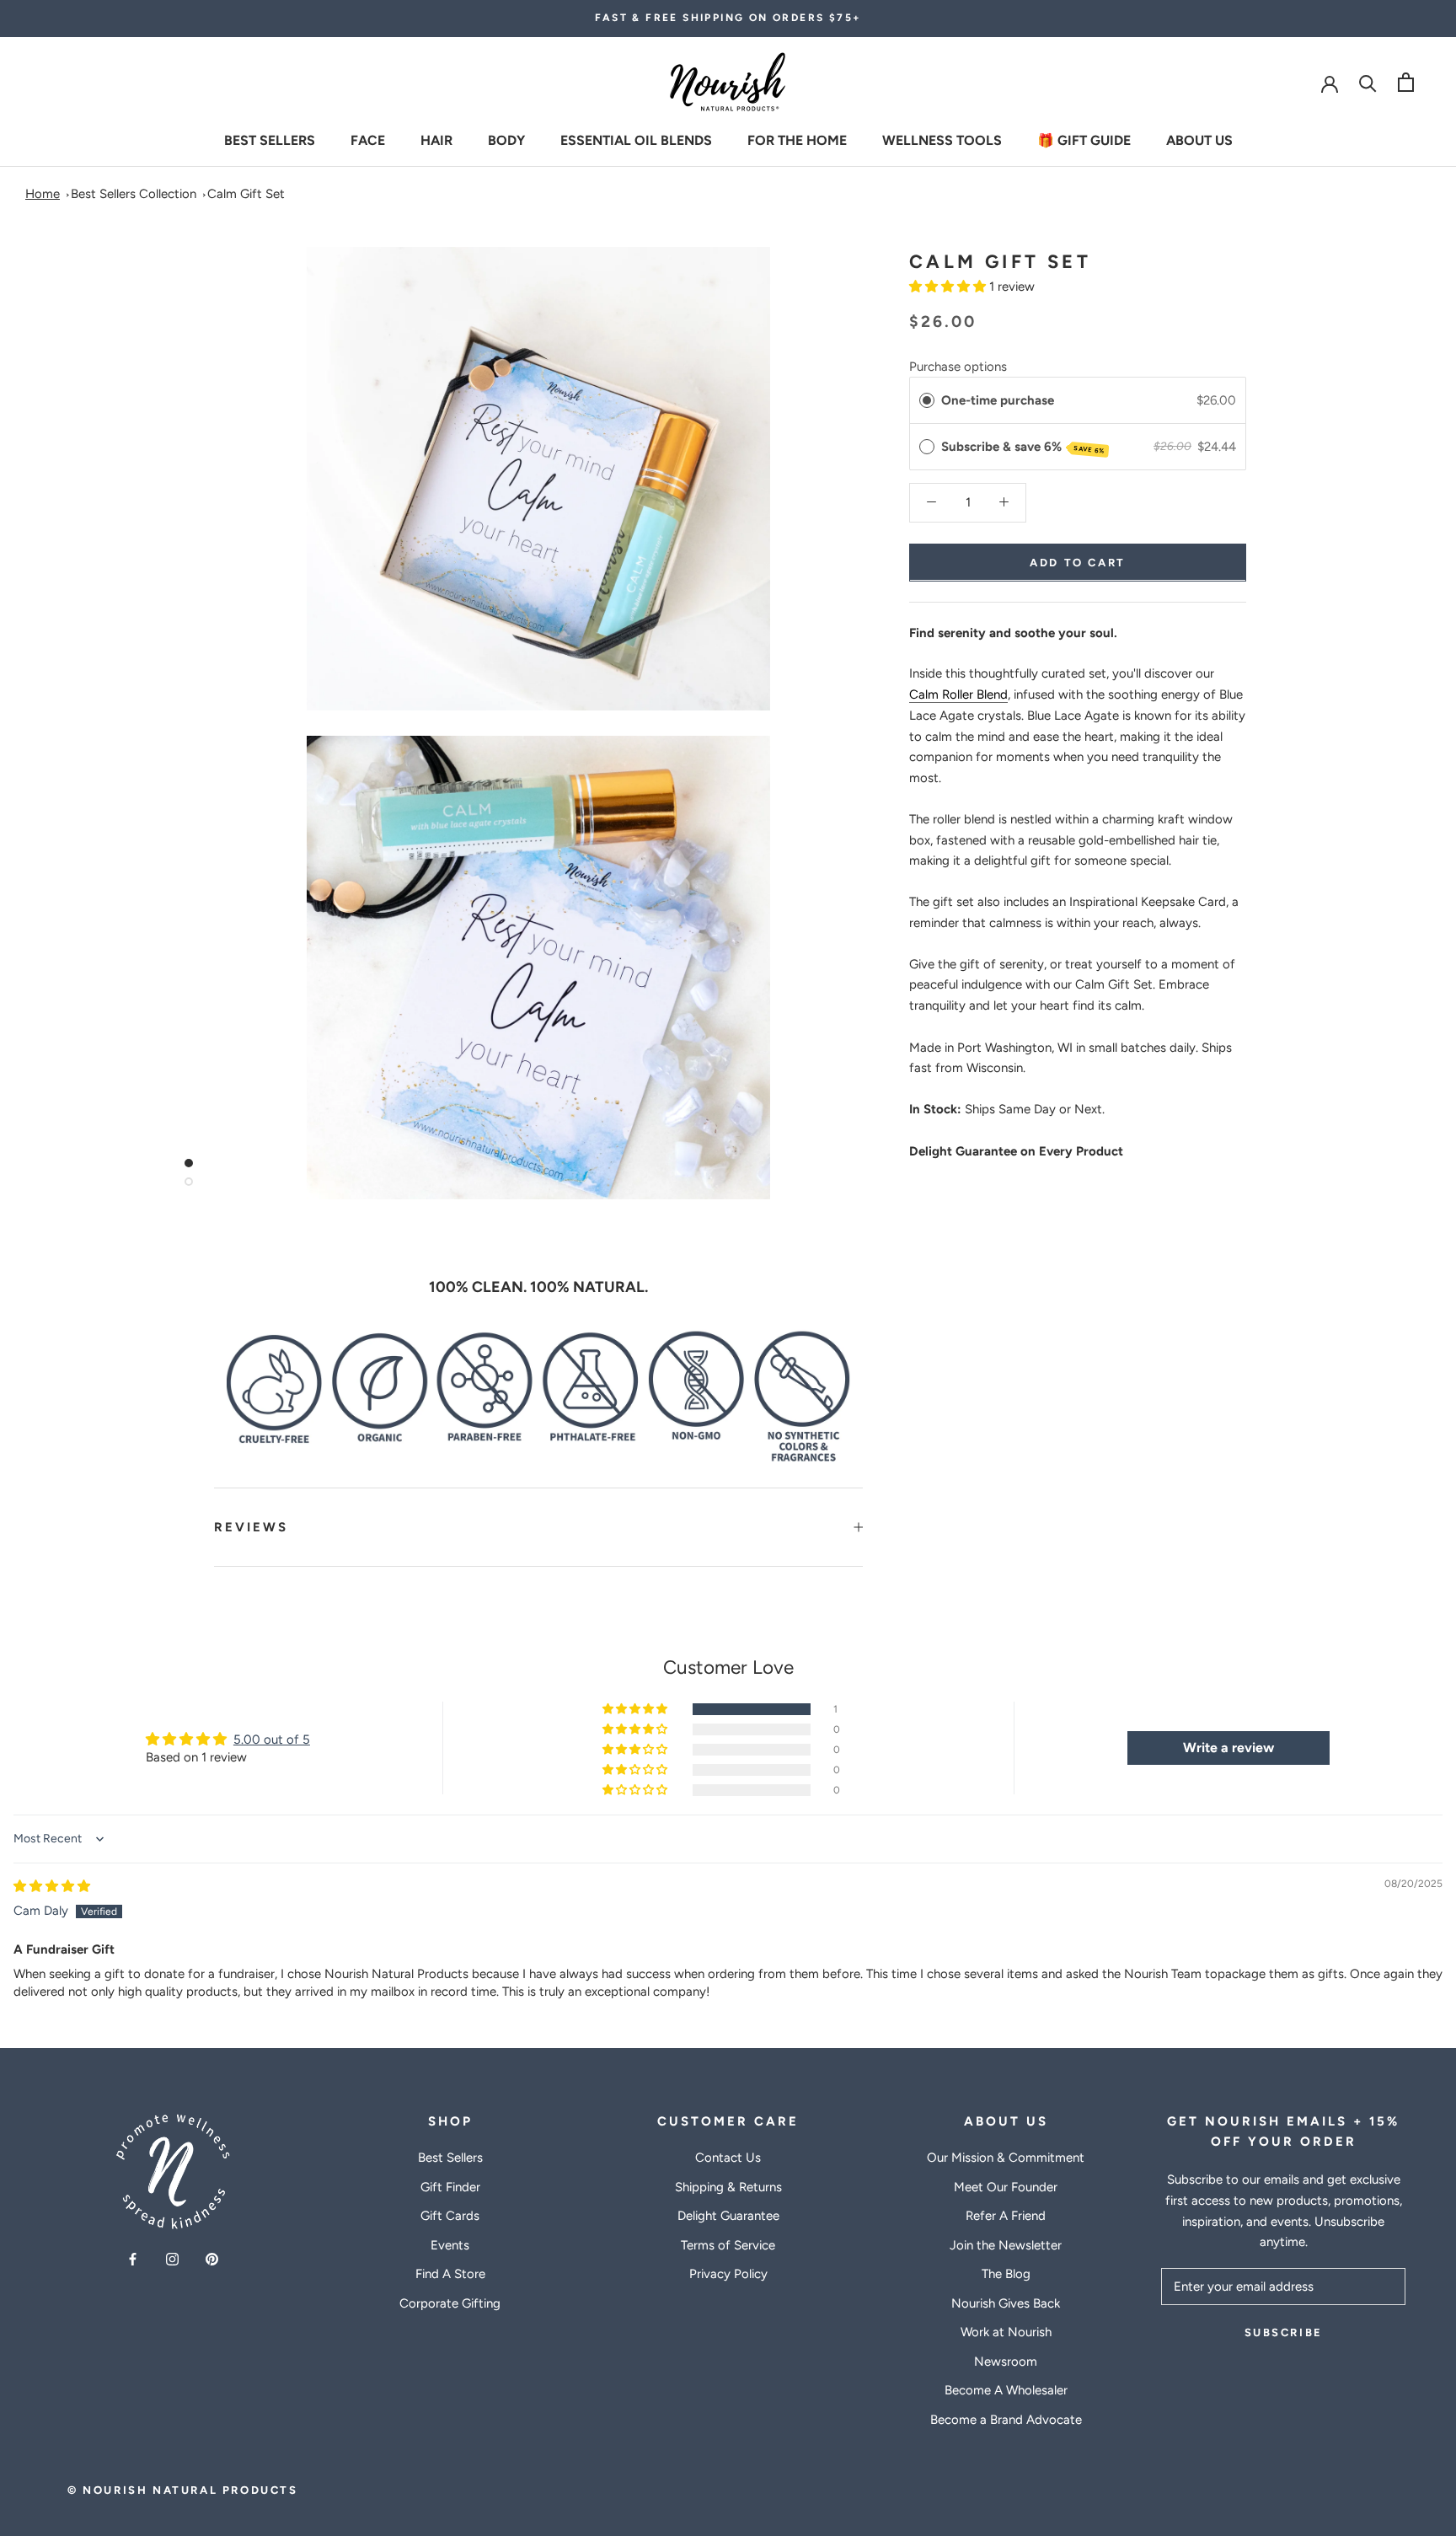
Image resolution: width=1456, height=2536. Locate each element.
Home (43, 194)
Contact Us (728, 2158)
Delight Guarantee (728, 2216)
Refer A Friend (1006, 2216)
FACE (368, 139)
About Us (1199, 139)
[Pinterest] (212, 2258)
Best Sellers (270, 139)
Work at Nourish (1006, 2332)
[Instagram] (172, 2258)
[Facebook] (133, 2258)
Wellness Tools (942, 139)
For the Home (797, 139)
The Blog (1006, 2274)
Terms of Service (728, 2245)
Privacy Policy (728, 2274)
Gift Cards (450, 2216)
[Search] (1368, 82)
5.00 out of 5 (272, 1740)
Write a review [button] (1228, 1748)
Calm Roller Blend (958, 694)
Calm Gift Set (246, 194)
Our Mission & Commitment (1006, 2158)
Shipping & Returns (728, 2187)
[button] (949, 287)
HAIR (436, 139)
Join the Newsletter (1006, 2245)
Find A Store (450, 2274)
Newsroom (1006, 2362)
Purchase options (958, 366)
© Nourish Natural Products (183, 2490)
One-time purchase (998, 399)
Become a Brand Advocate (1006, 2420)
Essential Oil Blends (636, 139)
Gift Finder (450, 2187)
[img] (52, 1886)
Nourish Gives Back (1006, 2303)
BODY (506, 139)
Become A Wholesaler (1006, 2390)
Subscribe (1284, 2332)
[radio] (927, 399)
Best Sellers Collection (134, 194)
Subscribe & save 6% (1023, 447)
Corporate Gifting (450, 2303)
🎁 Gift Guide (1084, 139)
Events (450, 2245)
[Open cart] (1406, 82)
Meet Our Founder (1006, 2187)
